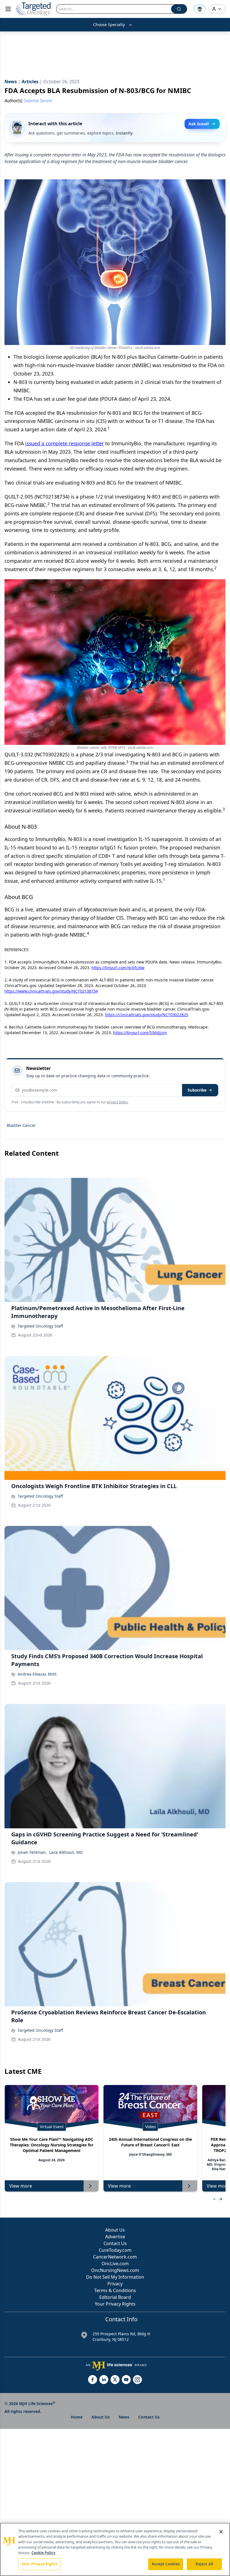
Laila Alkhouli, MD (66, 1852)
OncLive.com (115, 2264)
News (124, 2417)
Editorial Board (115, 2297)
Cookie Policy (43, 2553)
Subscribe (197, 1090)
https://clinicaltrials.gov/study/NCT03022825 (147, 1015)
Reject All (204, 2564)
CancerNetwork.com (115, 2257)
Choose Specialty (109, 25)
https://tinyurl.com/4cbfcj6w (118, 968)
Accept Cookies (166, 2564)
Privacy (115, 2284)
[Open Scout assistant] (200, 9)
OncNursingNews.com (115, 2270)
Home (77, 2417)
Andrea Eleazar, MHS (37, 1674)
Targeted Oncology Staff (40, 1326)
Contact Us (115, 2243)
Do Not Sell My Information (115, 2277)
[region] (115, 2549)
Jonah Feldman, (32, 1852)
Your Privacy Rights (115, 2304)
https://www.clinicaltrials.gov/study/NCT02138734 (51, 991)
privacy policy (117, 1102)
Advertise (115, 2237)
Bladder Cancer (21, 1125)
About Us (115, 2230)
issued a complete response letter (65, 443)
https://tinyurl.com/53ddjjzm (140, 1033)
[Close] (221, 2532)
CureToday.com (115, 2250)
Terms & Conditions (115, 2290)
